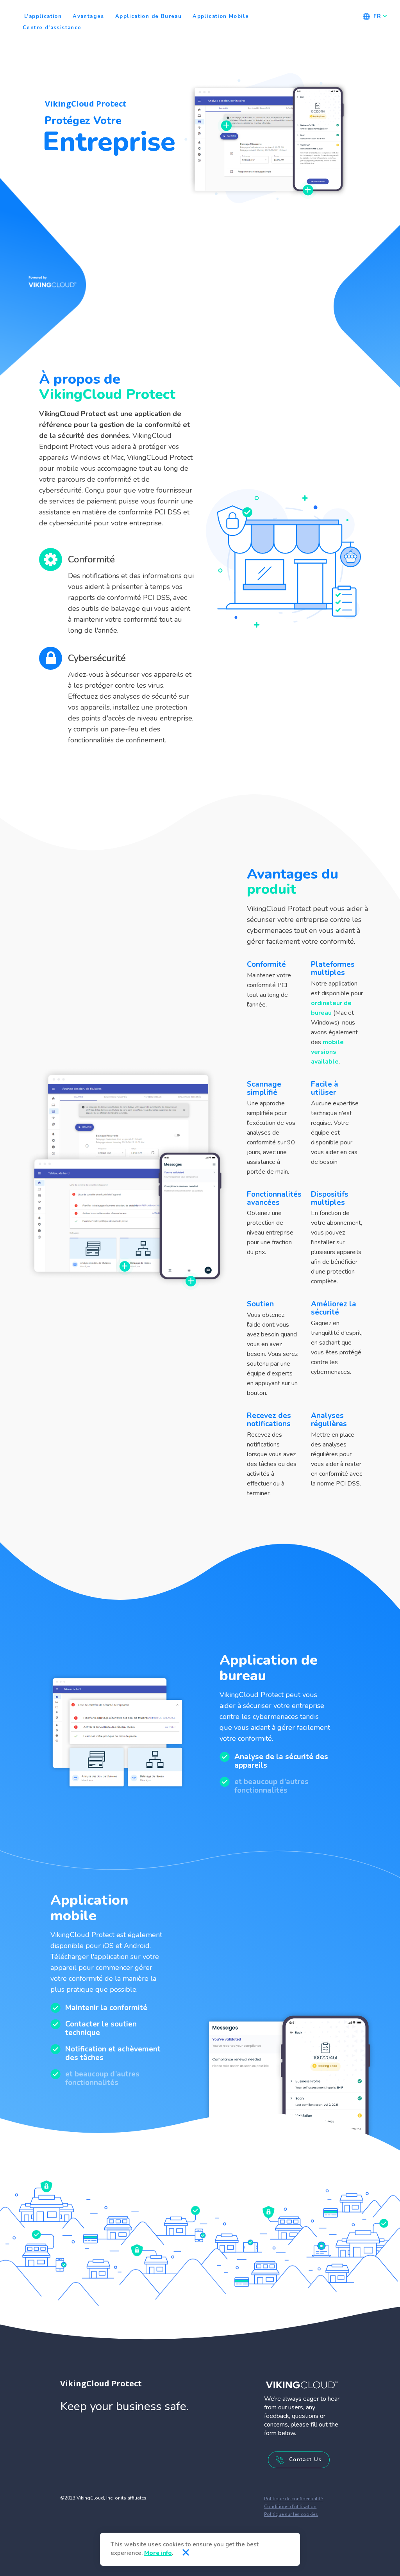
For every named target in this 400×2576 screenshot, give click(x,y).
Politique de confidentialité (293, 2499)
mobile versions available (327, 1052)
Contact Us (304, 2460)
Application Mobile (221, 16)
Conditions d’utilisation (290, 2507)
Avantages (88, 16)
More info (158, 2553)
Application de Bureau (148, 16)
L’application (43, 16)
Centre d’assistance (52, 28)
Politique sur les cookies (291, 2514)
